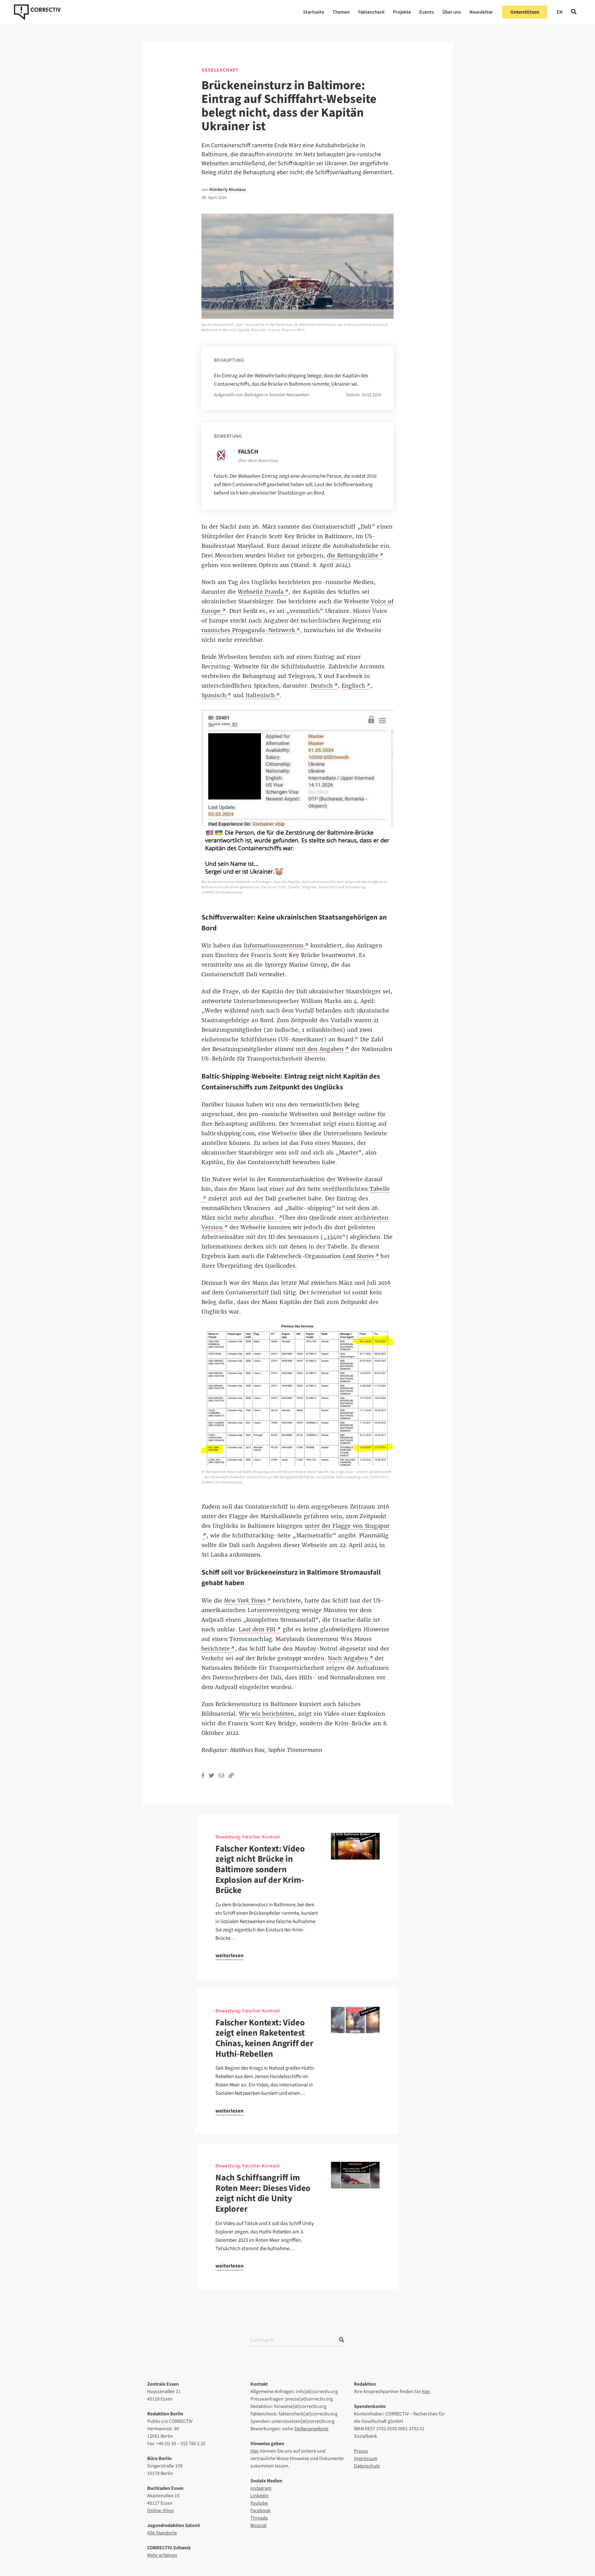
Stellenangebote (311, 2429)
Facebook (260, 2511)
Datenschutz (367, 2466)
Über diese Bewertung (258, 461)
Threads (259, 2518)
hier (426, 2392)
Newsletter (481, 12)
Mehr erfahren (162, 2555)
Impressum (366, 2459)
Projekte (402, 12)
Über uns (452, 12)
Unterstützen (525, 12)
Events (427, 12)
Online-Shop (161, 2511)
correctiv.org (37, 12)
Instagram (261, 2488)
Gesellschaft (220, 70)
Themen (341, 12)
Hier (255, 2451)
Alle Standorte (162, 2533)
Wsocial (258, 2525)
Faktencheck (371, 12)
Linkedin (260, 2496)
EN (560, 12)
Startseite (314, 12)
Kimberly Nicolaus (228, 190)
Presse (361, 2451)
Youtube (259, 2503)
